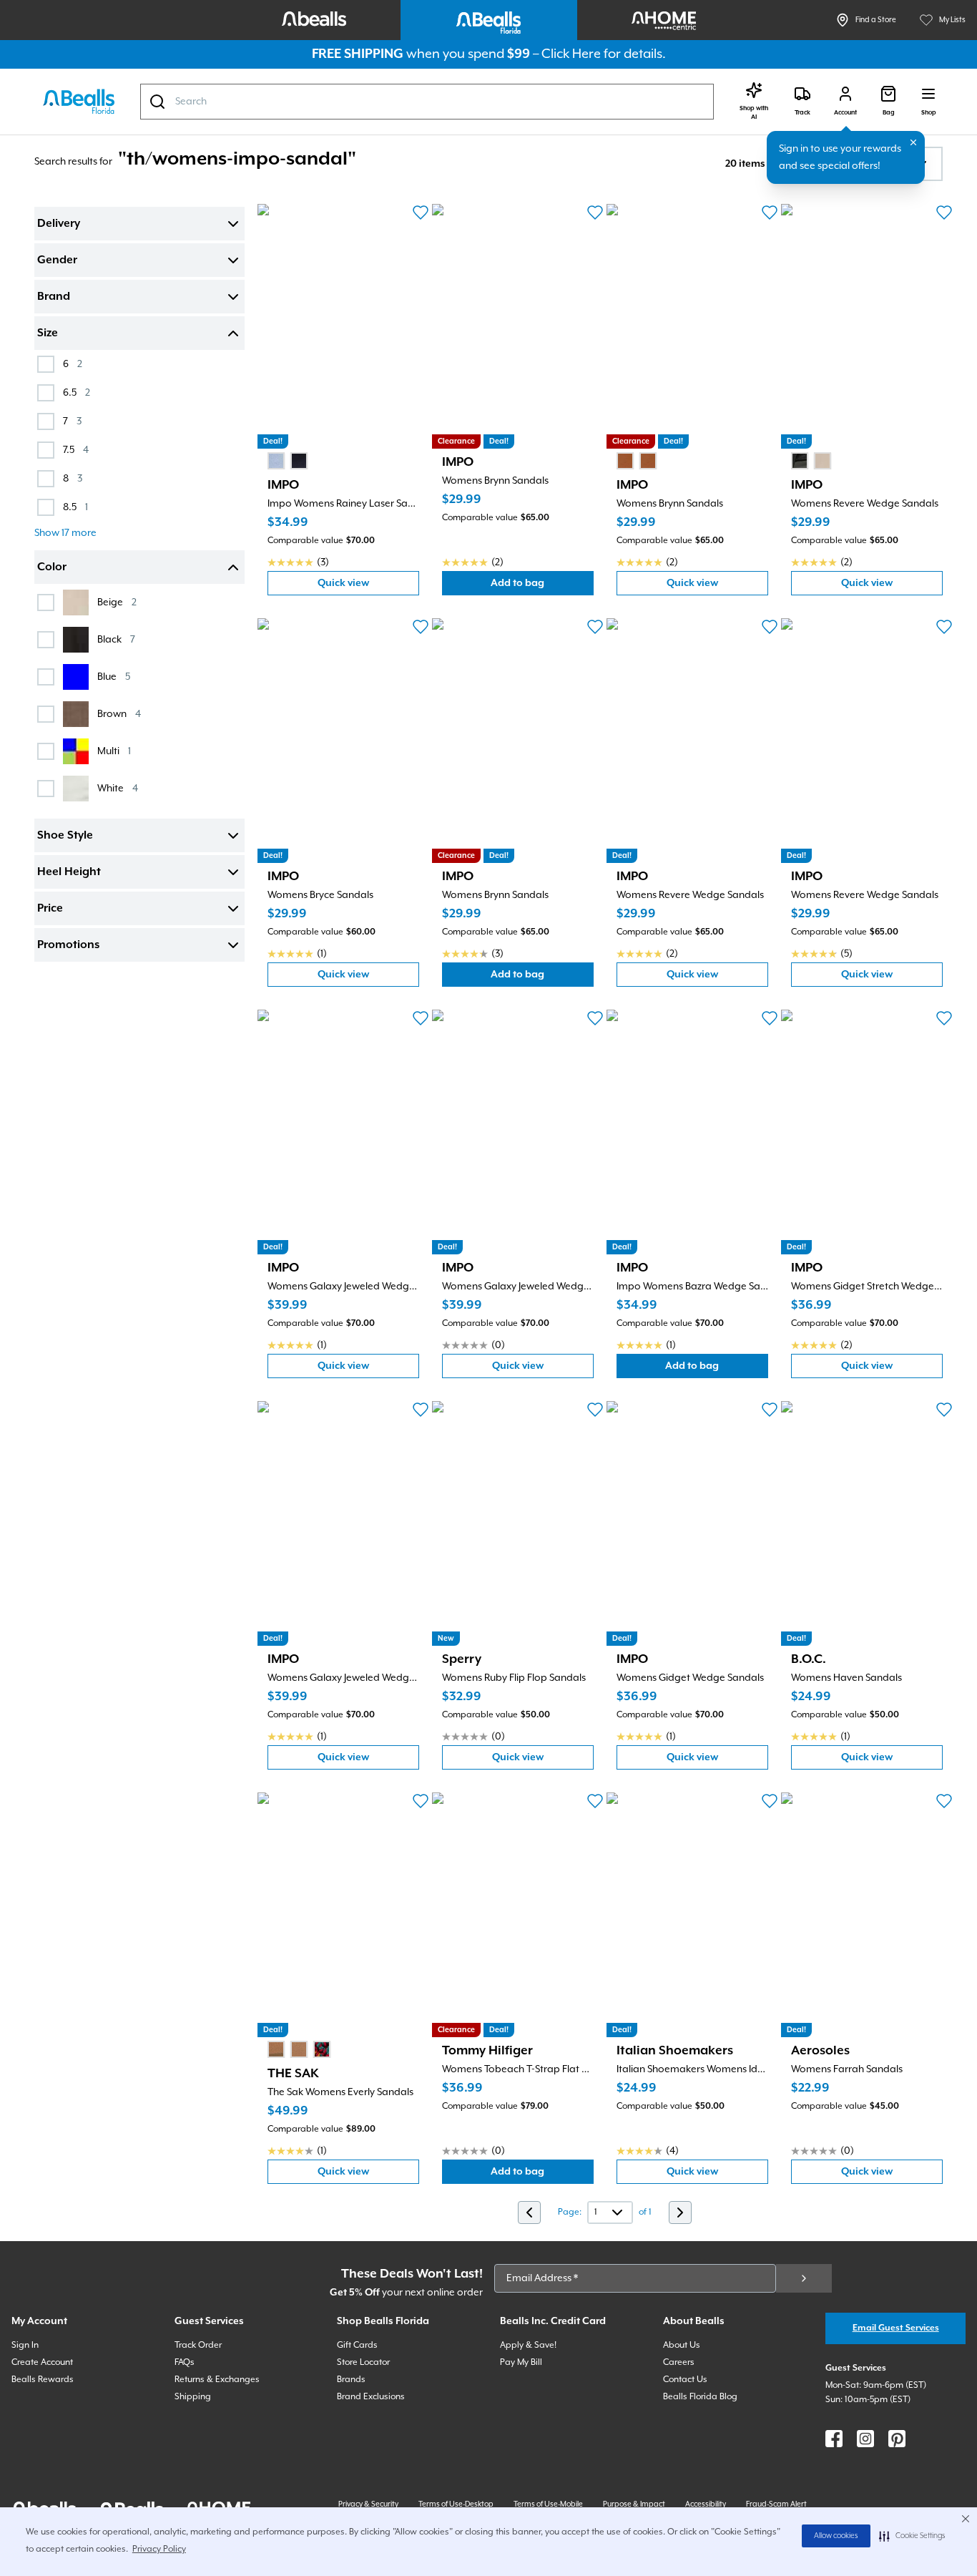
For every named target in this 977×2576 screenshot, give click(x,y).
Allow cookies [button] (836, 2536)
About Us (682, 2345)
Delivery (59, 224)
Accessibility (706, 2504)
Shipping (193, 2397)
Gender (57, 260)
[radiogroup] (288, 461)
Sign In (25, 2345)
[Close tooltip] (913, 142)
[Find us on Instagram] (865, 2439)
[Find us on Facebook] (834, 2439)
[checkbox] (46, 364)
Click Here (571, 54)
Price (50, 909)
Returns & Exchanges (217, 2380)
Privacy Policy (159, 2549)
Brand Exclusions (371, 2397)
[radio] (276, 461)
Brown (119, 714)
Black (116, 639)
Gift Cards (357, 2345)
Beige (117, 602)
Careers (679, 2362)
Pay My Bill (521, 2362)
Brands (351, 2380)
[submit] (804, 2278)
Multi (114, 751)
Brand (54, 297)
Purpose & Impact (634, 2504)
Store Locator (363, 2362)
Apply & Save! (528, 2345)
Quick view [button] (368, 586)
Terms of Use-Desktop (456, 2504)
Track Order (198, 2345)
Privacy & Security (368, 2504)
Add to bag (542, 586)
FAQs (185, 2362)
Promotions (68, 945)
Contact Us (685, 2380)
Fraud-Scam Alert (776, 2504)
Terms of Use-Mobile (548, 2504)
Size (48, 333)
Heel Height (69, 872)
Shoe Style (65, 836)
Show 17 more (65, 533)
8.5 (75, 507)
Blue (114, 677)
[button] (912, 2536)
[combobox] (427, 102)
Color (52, 567)
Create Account (42, 2362)
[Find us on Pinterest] (897, 2439)
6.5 (77, 392)
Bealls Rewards (43, 2380)
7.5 (76, 450)
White (118, 788)
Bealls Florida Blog (700, 2397)
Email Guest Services (896, 2328)
